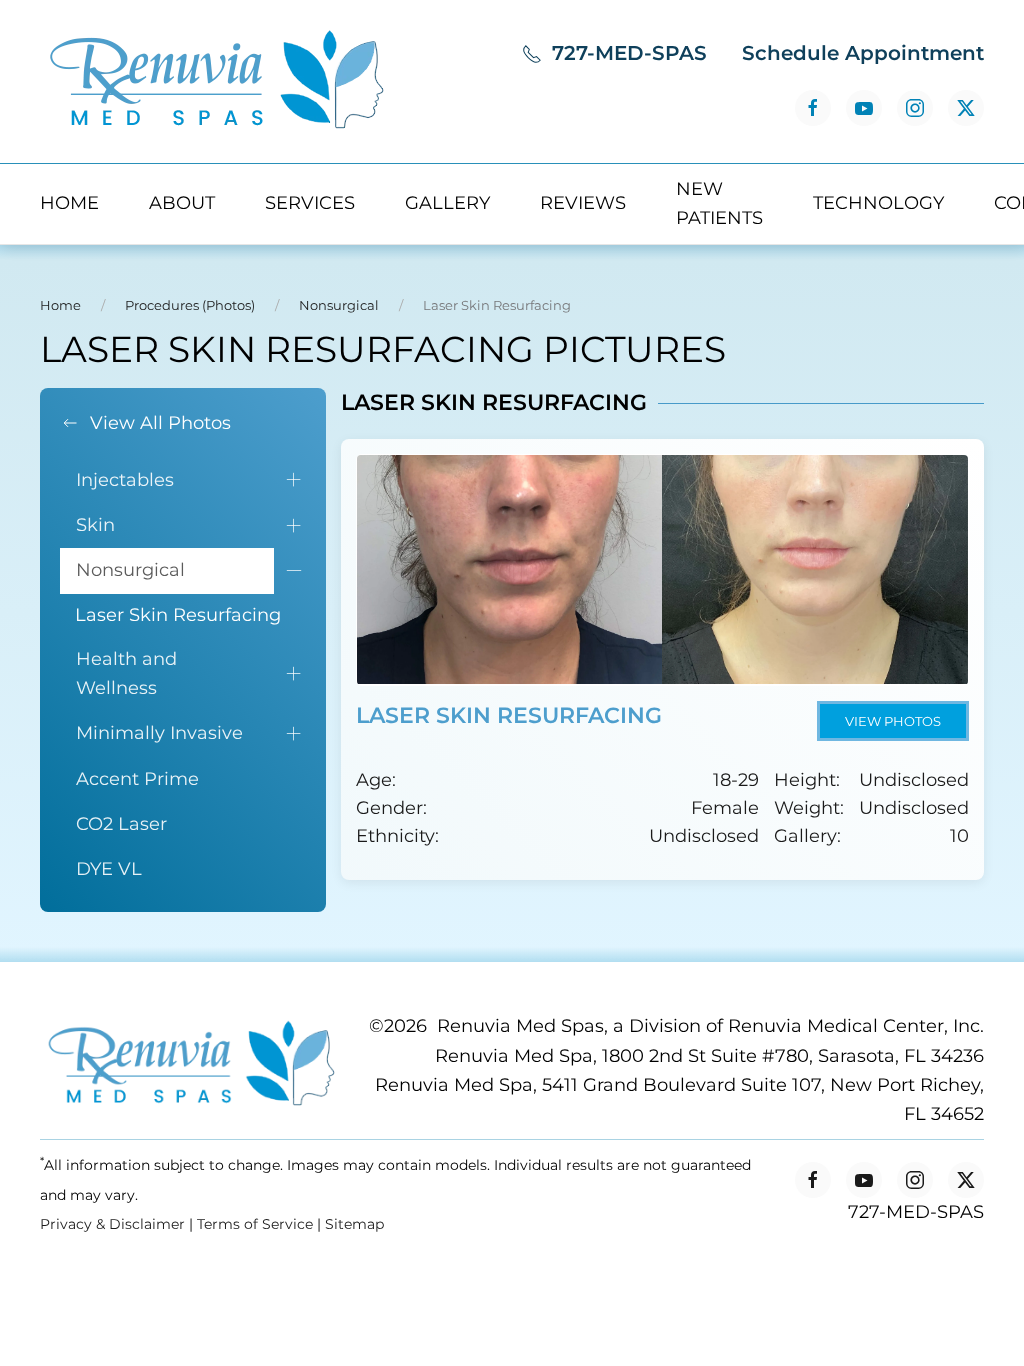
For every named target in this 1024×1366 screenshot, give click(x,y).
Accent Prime (137, 779)
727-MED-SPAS (629, 53)
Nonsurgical (130, 570)
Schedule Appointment (863, 53)
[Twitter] (966, 108)
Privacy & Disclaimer (112, 1224)
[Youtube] (864, 108)
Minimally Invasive (159, 733)
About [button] (182, 203)
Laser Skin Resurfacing (178, 615)
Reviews (583, 203)
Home (69, 203)
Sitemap (354, 1224)
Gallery (447, 203)
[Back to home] (215, 81)
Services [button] (310, 203)
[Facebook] (813, 108)
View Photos (893, 721)
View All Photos (160, 423)
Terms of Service (255, 1224)
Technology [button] (878, 203)
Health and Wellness (126, 673)
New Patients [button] (719, 203)
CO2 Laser (121, 824)
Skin (95, 525)
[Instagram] (915, 108)
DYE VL (109, 869)
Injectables (125, 480)
